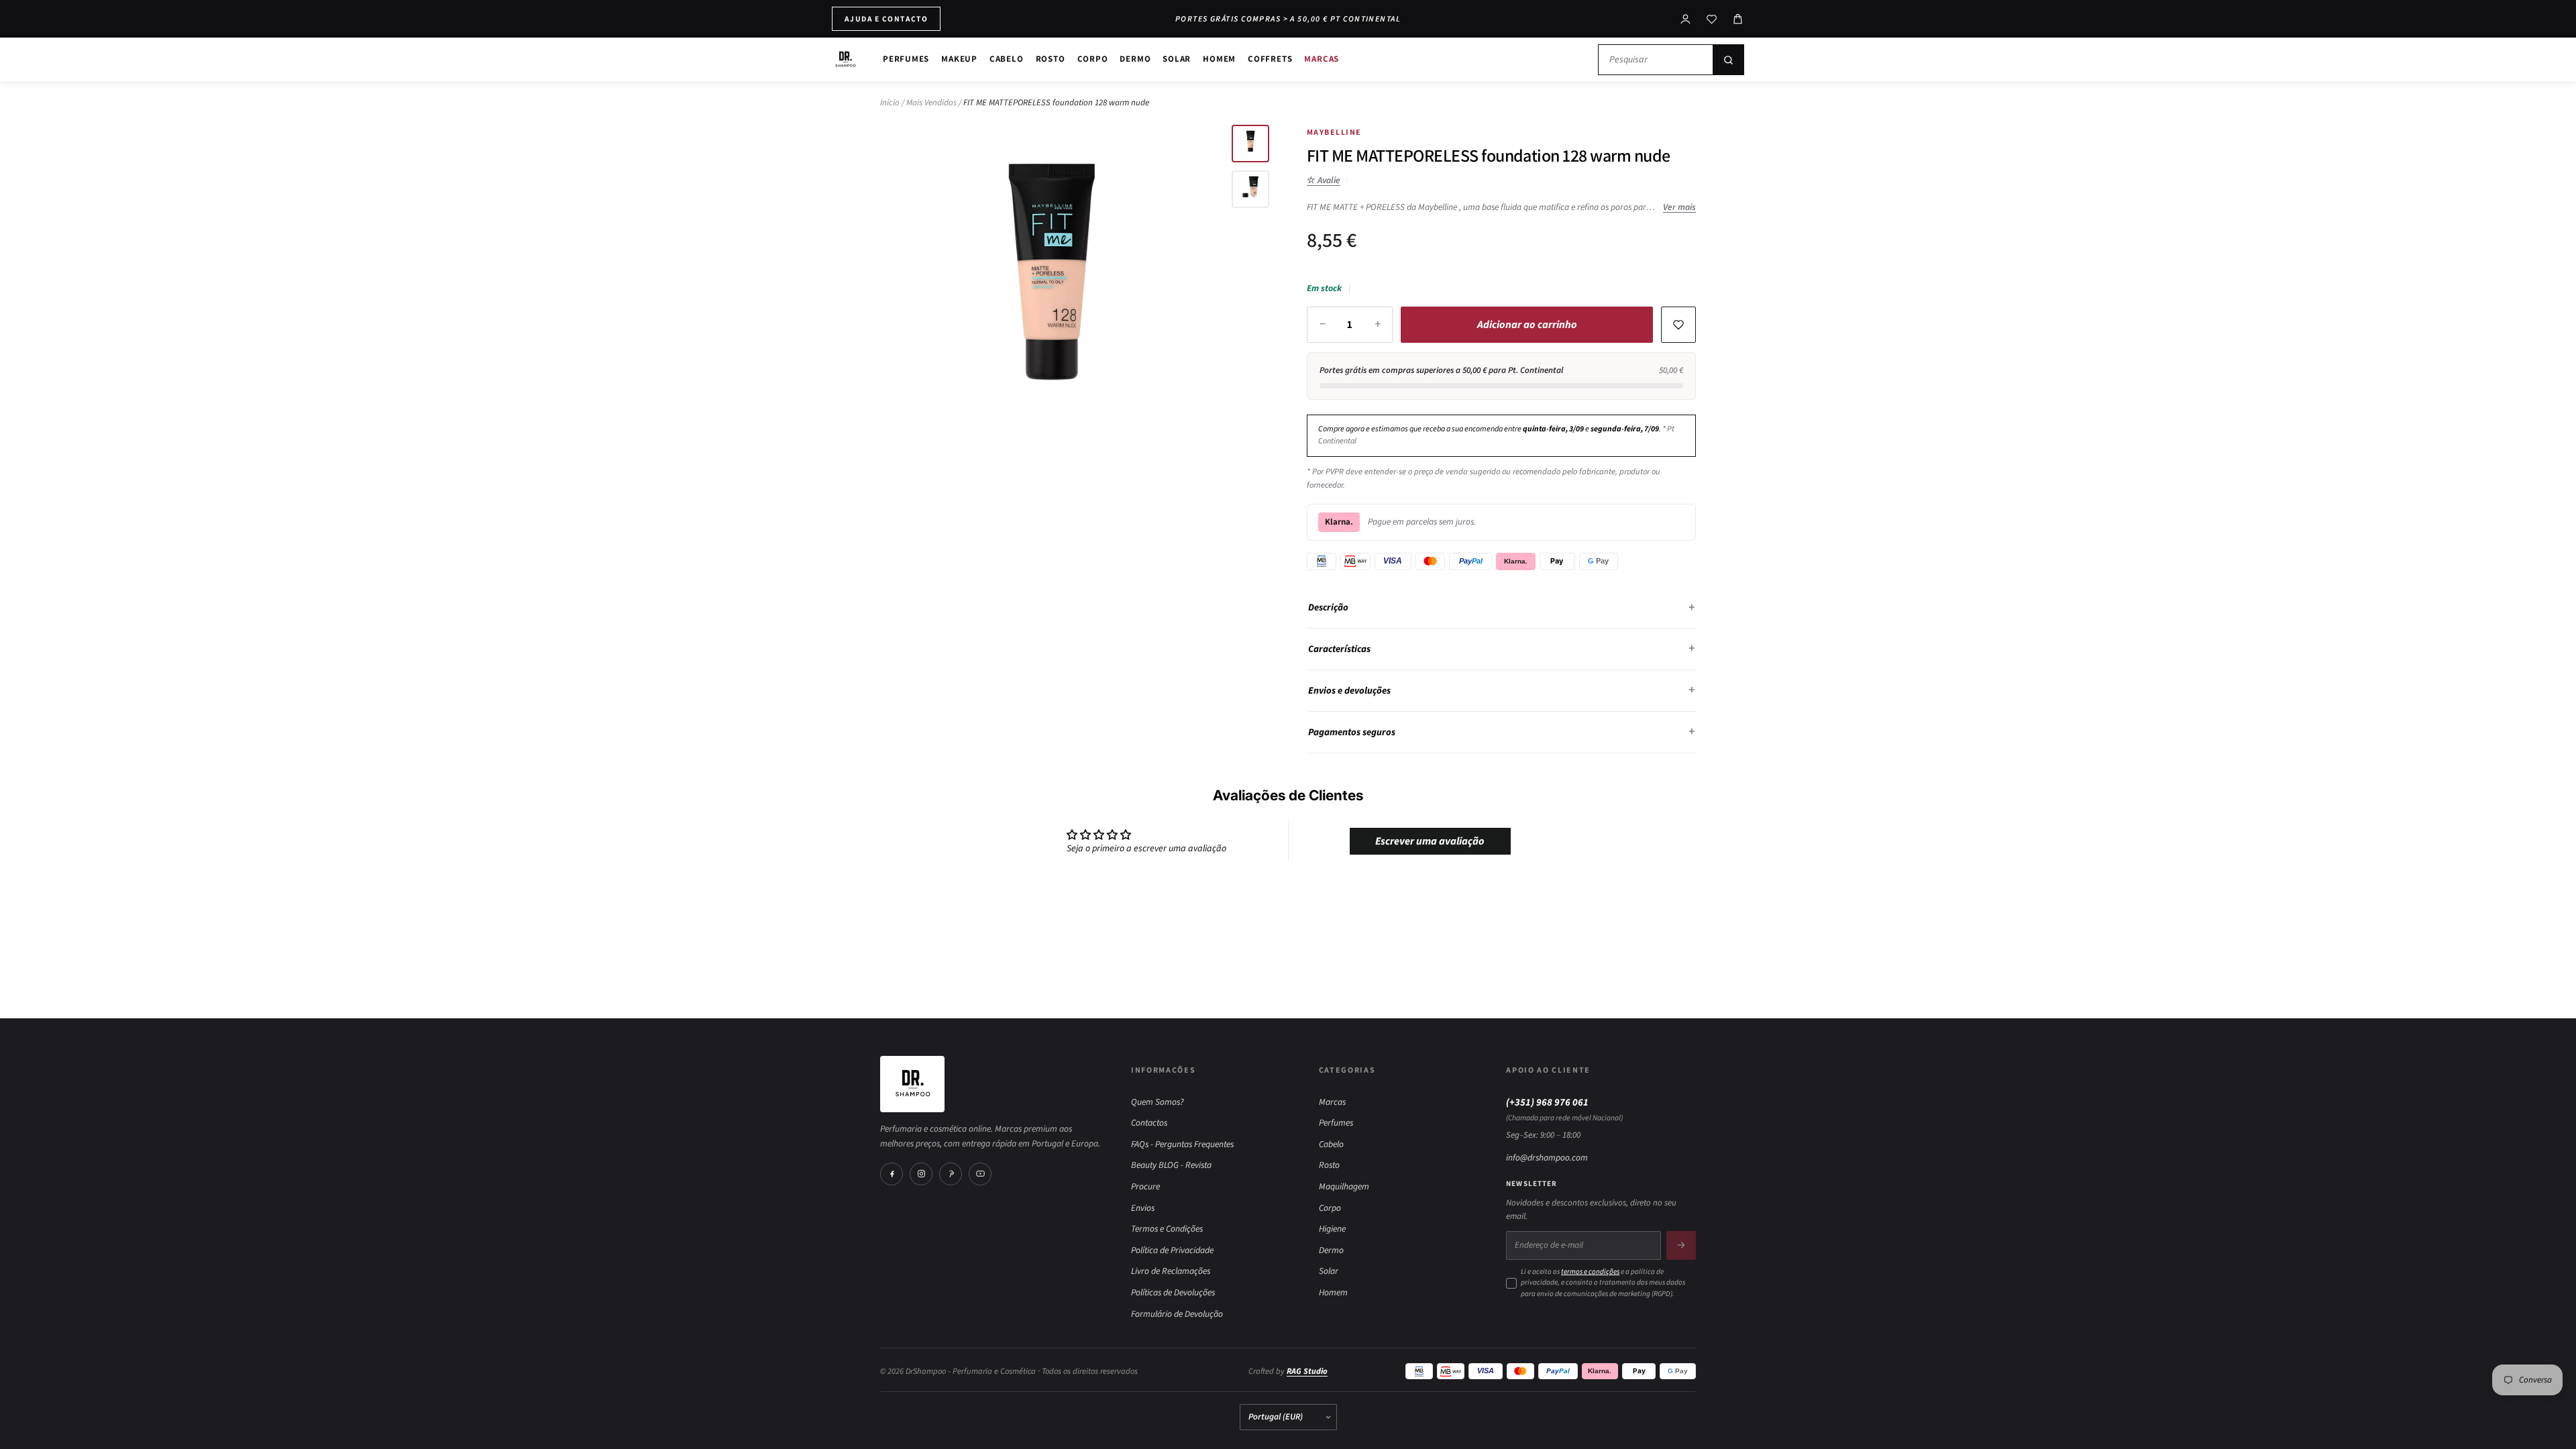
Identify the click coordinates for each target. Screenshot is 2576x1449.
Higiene (1332, 1229)
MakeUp (959, 59)
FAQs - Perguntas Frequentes (1182, 1144)
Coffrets (1270, 59)
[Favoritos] (1712, 19)
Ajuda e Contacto (886, 18)
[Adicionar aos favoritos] (1678, 325)
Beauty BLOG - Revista (1171, 1165)
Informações (1163, 1070)
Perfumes (906, 59)
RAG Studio (1307, 1371)
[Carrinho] (1738, 19)
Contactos (1149, 1123)
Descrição (1328, 607)
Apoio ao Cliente (1548, 1070)
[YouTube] (980, 1174)
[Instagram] (921, 1174)
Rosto (1051, 59)
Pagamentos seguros (1352, 732)
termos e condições (1590, 1272)
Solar (1177, 59)
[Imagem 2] (1250, 189)
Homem (1219, 59)
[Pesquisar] (1728, 60)
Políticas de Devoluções (1173, 1292)
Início (890, 103)
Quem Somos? (1158, 1102)
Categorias (1347, 1070)
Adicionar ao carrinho (1527, 325)
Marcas (1322, 59)
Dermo (1135, 59)
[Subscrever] (1681, 1245)
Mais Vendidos (931, 103)
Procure (1145, 1186)
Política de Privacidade (1172, 1250)
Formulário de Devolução (1177, 1314)
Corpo (1093, 59)
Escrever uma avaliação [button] (1430, 841)
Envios (1143, 1208)
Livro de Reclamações (1171, 1271)
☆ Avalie (1324, 180)
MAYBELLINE (1334, 132)
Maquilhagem (1344, 1186)
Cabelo (1007, 59)
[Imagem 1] (1250, 144)
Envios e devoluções (1349, 691)
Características (1339, 649)
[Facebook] (892, 1174)
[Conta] (1685, 19)
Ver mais (1679, 207)
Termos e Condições (1167, 1229)
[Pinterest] (951, 1174)
